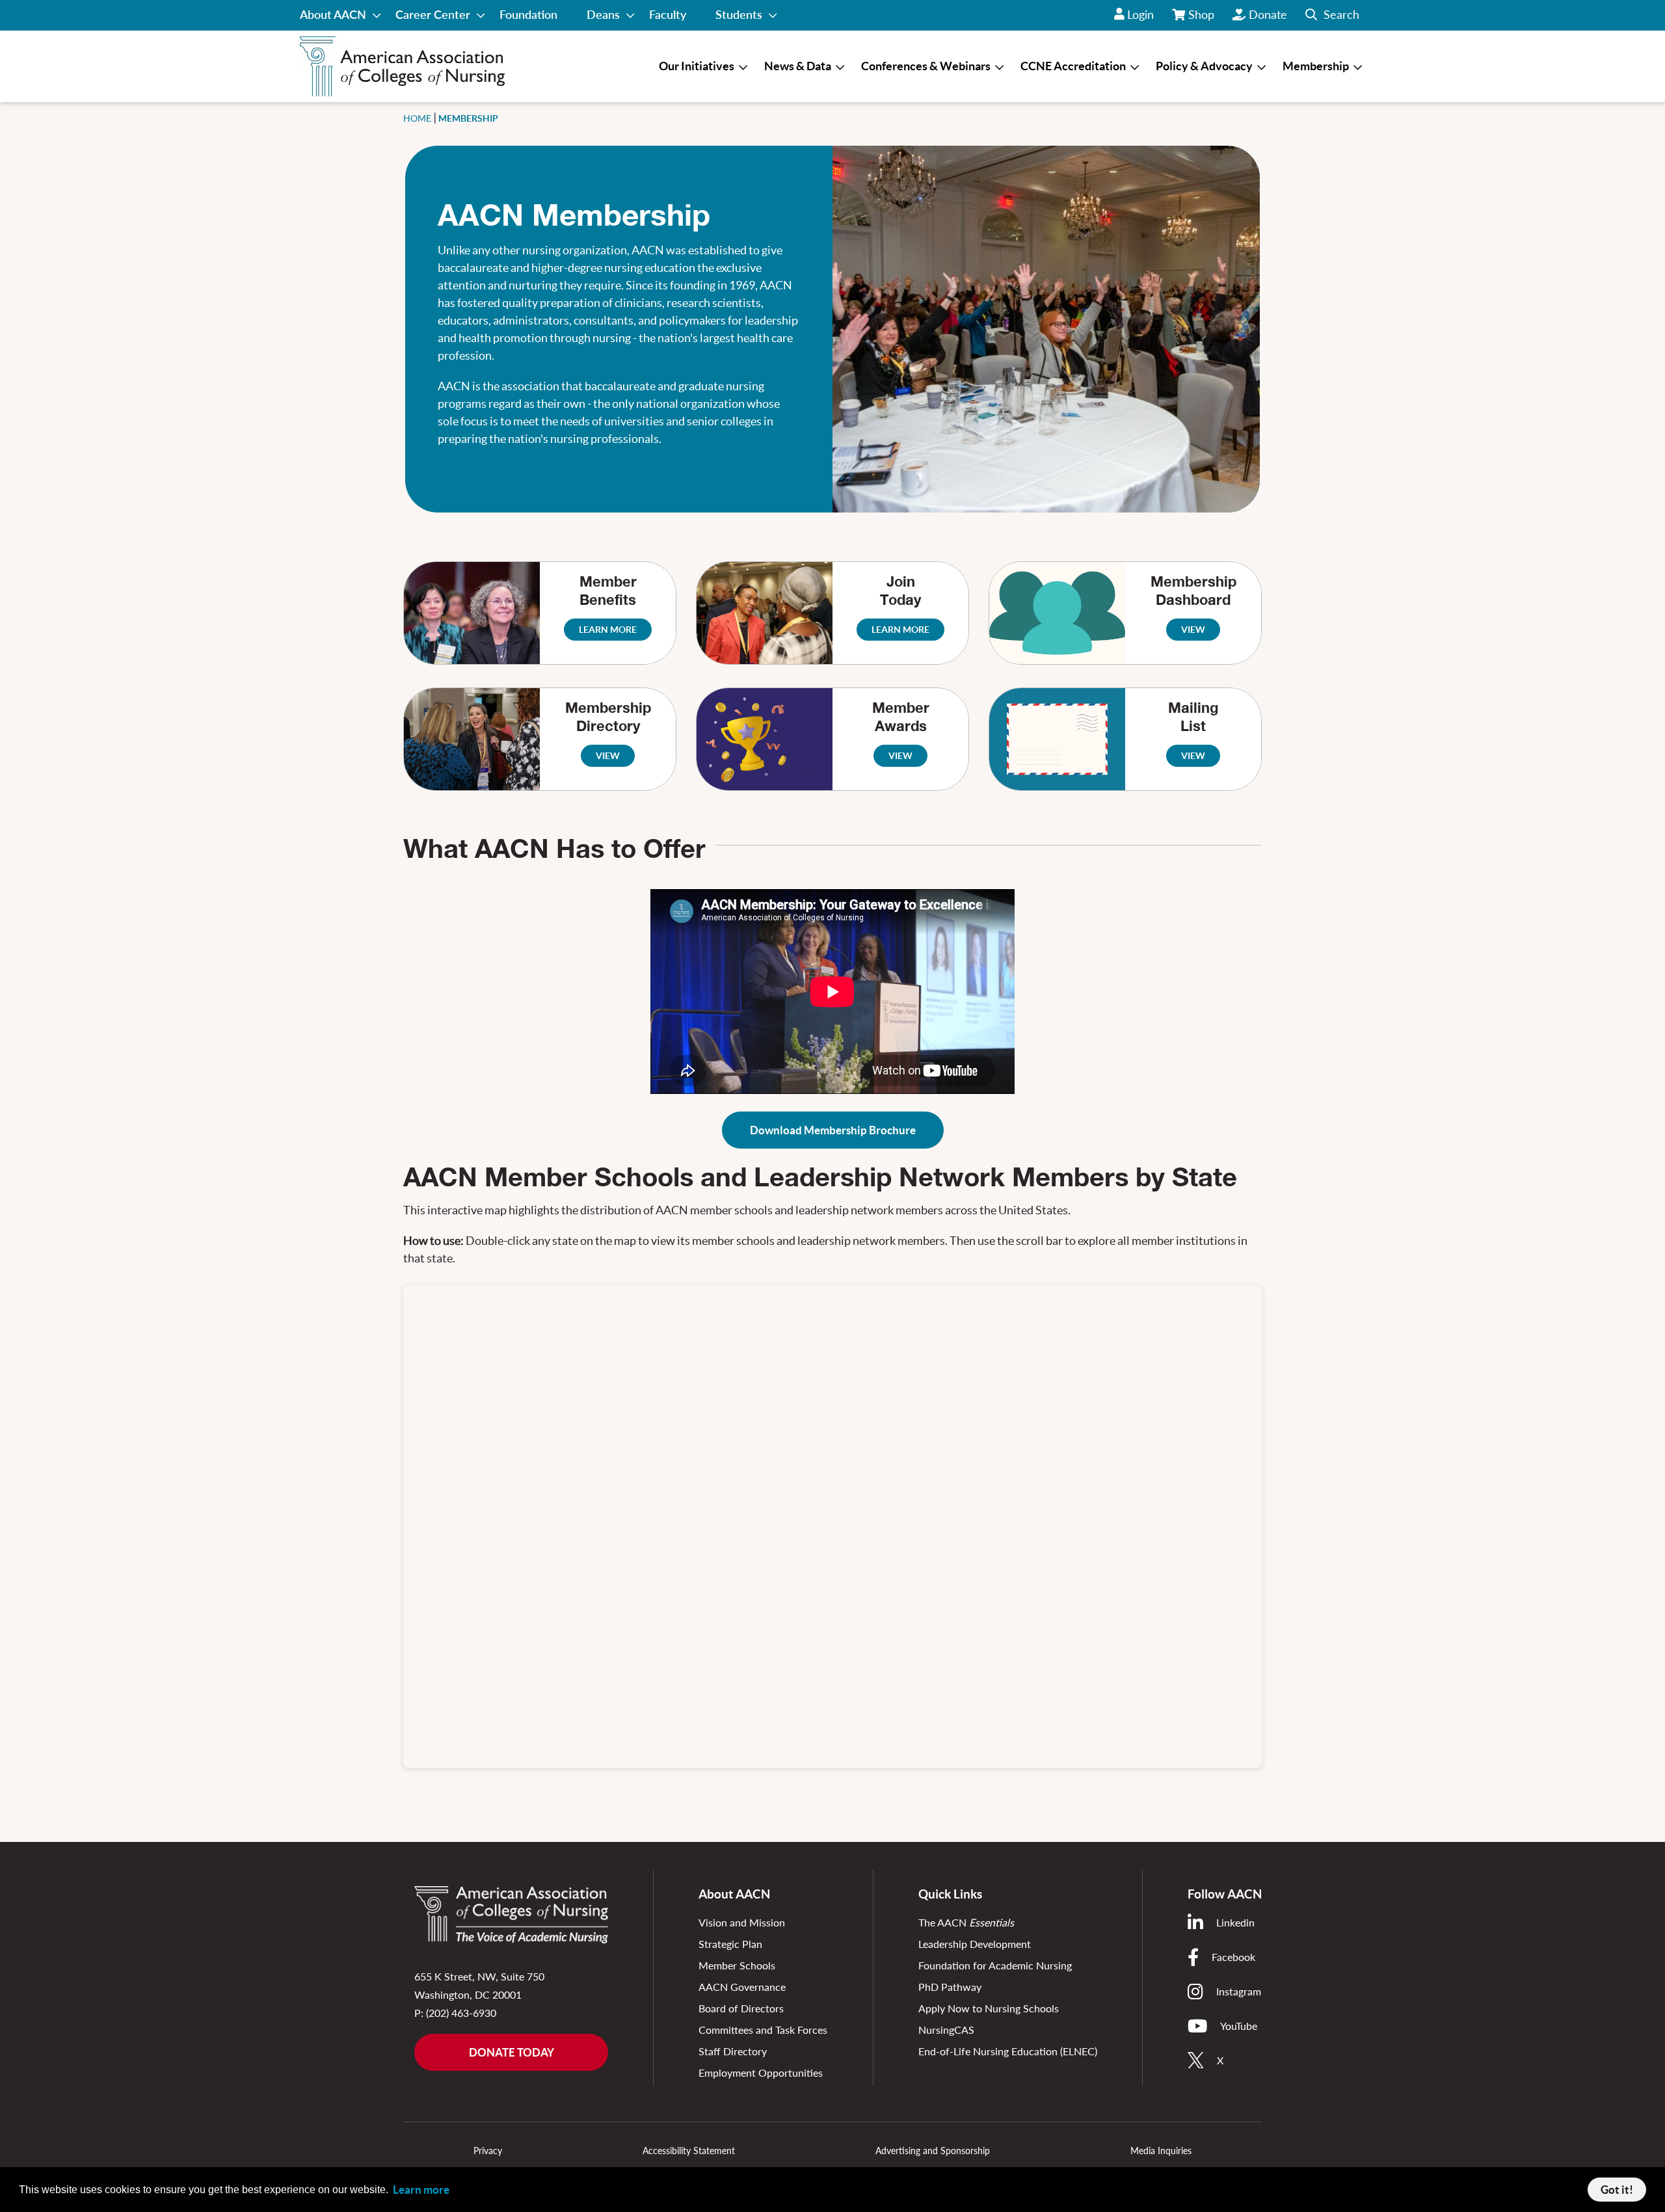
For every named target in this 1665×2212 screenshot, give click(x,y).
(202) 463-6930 (461, 2013)
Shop (1202, 19)
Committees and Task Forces (763, 2030)
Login (1140, 14)
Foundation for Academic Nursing (995, 1965)
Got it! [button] (1617, 2190)
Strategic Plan (730, 1944)
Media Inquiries (1161, 2151)
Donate (1268, 14)
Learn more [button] (421, 2190)
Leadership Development (975, 1944)
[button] (1332, 15)
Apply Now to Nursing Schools (989, 2008)
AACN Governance (742, 1987)
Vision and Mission (742, 1922)
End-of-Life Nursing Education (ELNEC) (1008, 2051)
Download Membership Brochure (833, 1130)
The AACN (966, 1922)
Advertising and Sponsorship (933, 2151)
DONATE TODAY (512, 2052)
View (608, 756)
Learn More (608, 630)
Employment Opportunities (761, 2072)
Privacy (488, 2151)
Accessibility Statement (689, 2151)
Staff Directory (733, 2051)
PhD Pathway (950, 1987)
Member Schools (737, 1965)
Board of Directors (741, 2008)
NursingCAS (946, 2030)
